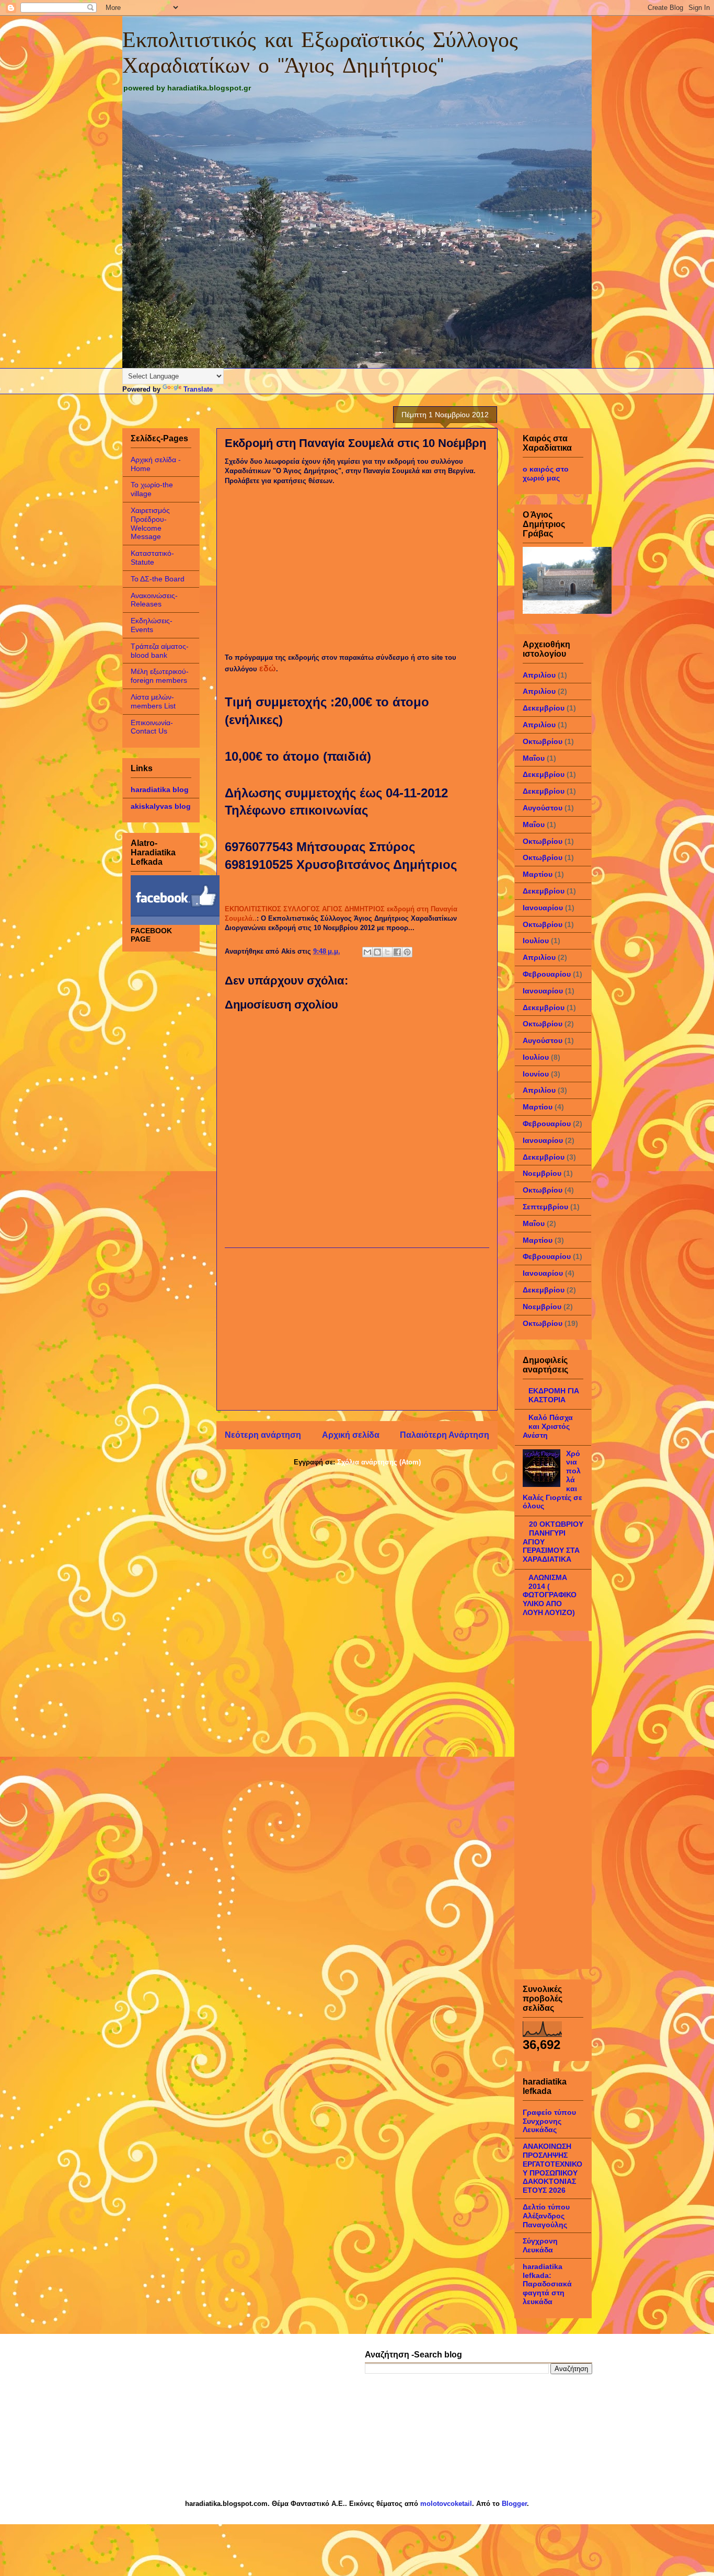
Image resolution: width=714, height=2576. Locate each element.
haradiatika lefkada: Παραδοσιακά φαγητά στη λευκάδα (547, 2284)
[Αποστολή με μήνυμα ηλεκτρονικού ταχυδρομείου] (367, 952)
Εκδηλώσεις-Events (152, 625)
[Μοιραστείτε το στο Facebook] (397, 952)
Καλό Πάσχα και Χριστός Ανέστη (548, 1426)
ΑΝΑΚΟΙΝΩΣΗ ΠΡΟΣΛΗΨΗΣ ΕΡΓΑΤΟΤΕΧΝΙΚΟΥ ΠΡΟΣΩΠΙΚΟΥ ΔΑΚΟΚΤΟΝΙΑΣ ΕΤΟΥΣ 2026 (552, 2168)
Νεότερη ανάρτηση (263, 1435)
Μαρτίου (538, 874)
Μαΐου (534, 758)
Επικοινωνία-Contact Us (152, 727)
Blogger (514, 2504)
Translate (198, 389)
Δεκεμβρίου (544, 708)
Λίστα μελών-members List (153, 701)
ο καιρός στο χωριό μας (546, 473)
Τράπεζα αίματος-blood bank (160, 651)
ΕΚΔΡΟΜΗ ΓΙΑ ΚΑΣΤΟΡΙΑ (554, 1395)
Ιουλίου (536, 941)
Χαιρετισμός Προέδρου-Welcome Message (150, 523)
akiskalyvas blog (161, 806)
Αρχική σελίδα (351, 1435)
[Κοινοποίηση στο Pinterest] (407, 952)
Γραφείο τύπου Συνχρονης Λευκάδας (549, 2121)
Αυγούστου (543, 808)
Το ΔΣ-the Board (158, 579)
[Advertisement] (357, 1329)
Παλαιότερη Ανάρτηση (445, 1435)
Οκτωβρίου (543, 741)
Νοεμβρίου (542, 1173)
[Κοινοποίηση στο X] (387, 952)
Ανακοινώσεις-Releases (154, 600)
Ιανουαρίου (543, 908)
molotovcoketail (446, 2504)
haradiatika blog (160, 789)
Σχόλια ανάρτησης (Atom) (379, 1462)
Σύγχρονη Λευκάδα (540, 2245)
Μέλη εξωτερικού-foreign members (160, 676)
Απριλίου (539, 675)
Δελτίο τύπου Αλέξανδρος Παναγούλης (546, 2216)
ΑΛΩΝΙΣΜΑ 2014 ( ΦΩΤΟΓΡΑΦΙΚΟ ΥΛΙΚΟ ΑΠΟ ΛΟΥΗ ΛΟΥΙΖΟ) (550, 1595)
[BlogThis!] (377, 952)
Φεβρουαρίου (547, 974)
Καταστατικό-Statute (152, 558)
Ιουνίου (536, 1074)
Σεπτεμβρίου (545, 1207)
